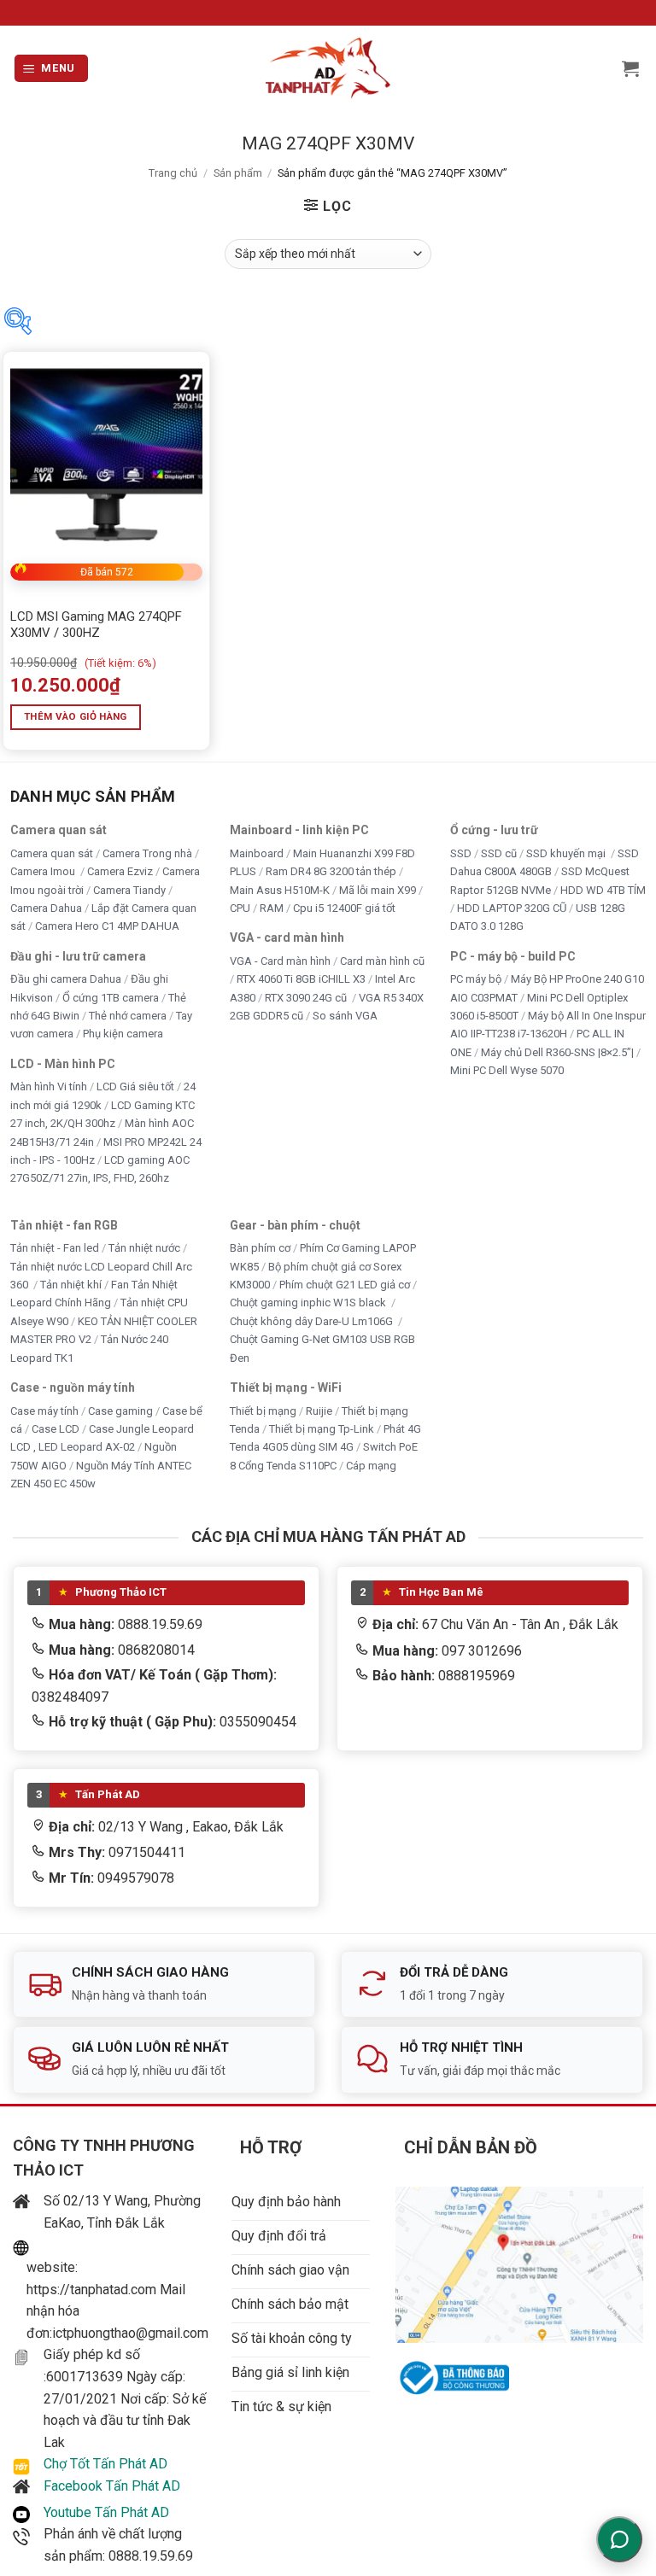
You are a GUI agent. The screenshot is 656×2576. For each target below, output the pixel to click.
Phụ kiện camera (123, 1034)
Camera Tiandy (129, 889)
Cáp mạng (371, 1466)
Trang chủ (173, 173)
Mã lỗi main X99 (378, 889)
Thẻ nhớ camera (128, 1016)
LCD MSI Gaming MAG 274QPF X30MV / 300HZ (96, 625)
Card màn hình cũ (382, 960)
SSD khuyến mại (567, 853)
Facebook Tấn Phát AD (112, 2486)
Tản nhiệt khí (71, 1285)
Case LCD (56, 1429)
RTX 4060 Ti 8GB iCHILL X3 (301, 979)
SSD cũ (499, 853)
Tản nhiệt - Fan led (55, 1248)
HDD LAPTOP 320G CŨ (512, 908)
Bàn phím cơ (260, 1248)
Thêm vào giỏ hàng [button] (76, 716)
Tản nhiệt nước (144, 1248)
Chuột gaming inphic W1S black (309, 1303)
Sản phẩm (238, 173)
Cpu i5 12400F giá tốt (344, 908)
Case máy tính (44, 1410)
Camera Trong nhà (147, 853)
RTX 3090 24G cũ (307, 997)
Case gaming (120, 1410)
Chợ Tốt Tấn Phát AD (105, 2464)
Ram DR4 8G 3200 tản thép (331, 871)
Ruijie (319, 1410)
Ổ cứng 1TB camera (111, 997)
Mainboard (257, 853)
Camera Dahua (46, 908)
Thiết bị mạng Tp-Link (322, 1429)
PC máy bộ (476, 979)
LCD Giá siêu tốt (135, 1086)
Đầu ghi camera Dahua (66, 979)
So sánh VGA (345, 1016)
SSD (461, 853)
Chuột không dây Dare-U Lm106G (313, 1321)
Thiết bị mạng (263, 1410)
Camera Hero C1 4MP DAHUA (107, 926)
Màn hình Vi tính (49, 1086)
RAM (272, 908)
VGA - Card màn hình (280, 960)
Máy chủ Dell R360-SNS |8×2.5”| (557, 1052)
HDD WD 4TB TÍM (603, 889)
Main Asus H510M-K (280, 889)
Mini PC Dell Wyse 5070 (508, 1070)
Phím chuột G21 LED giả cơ (345, 1285)
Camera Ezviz (120, 871)
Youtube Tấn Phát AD (106, 2512)
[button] (52, 69)
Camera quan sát (52, 853)
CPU (240, 908)
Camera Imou (44, 871)
